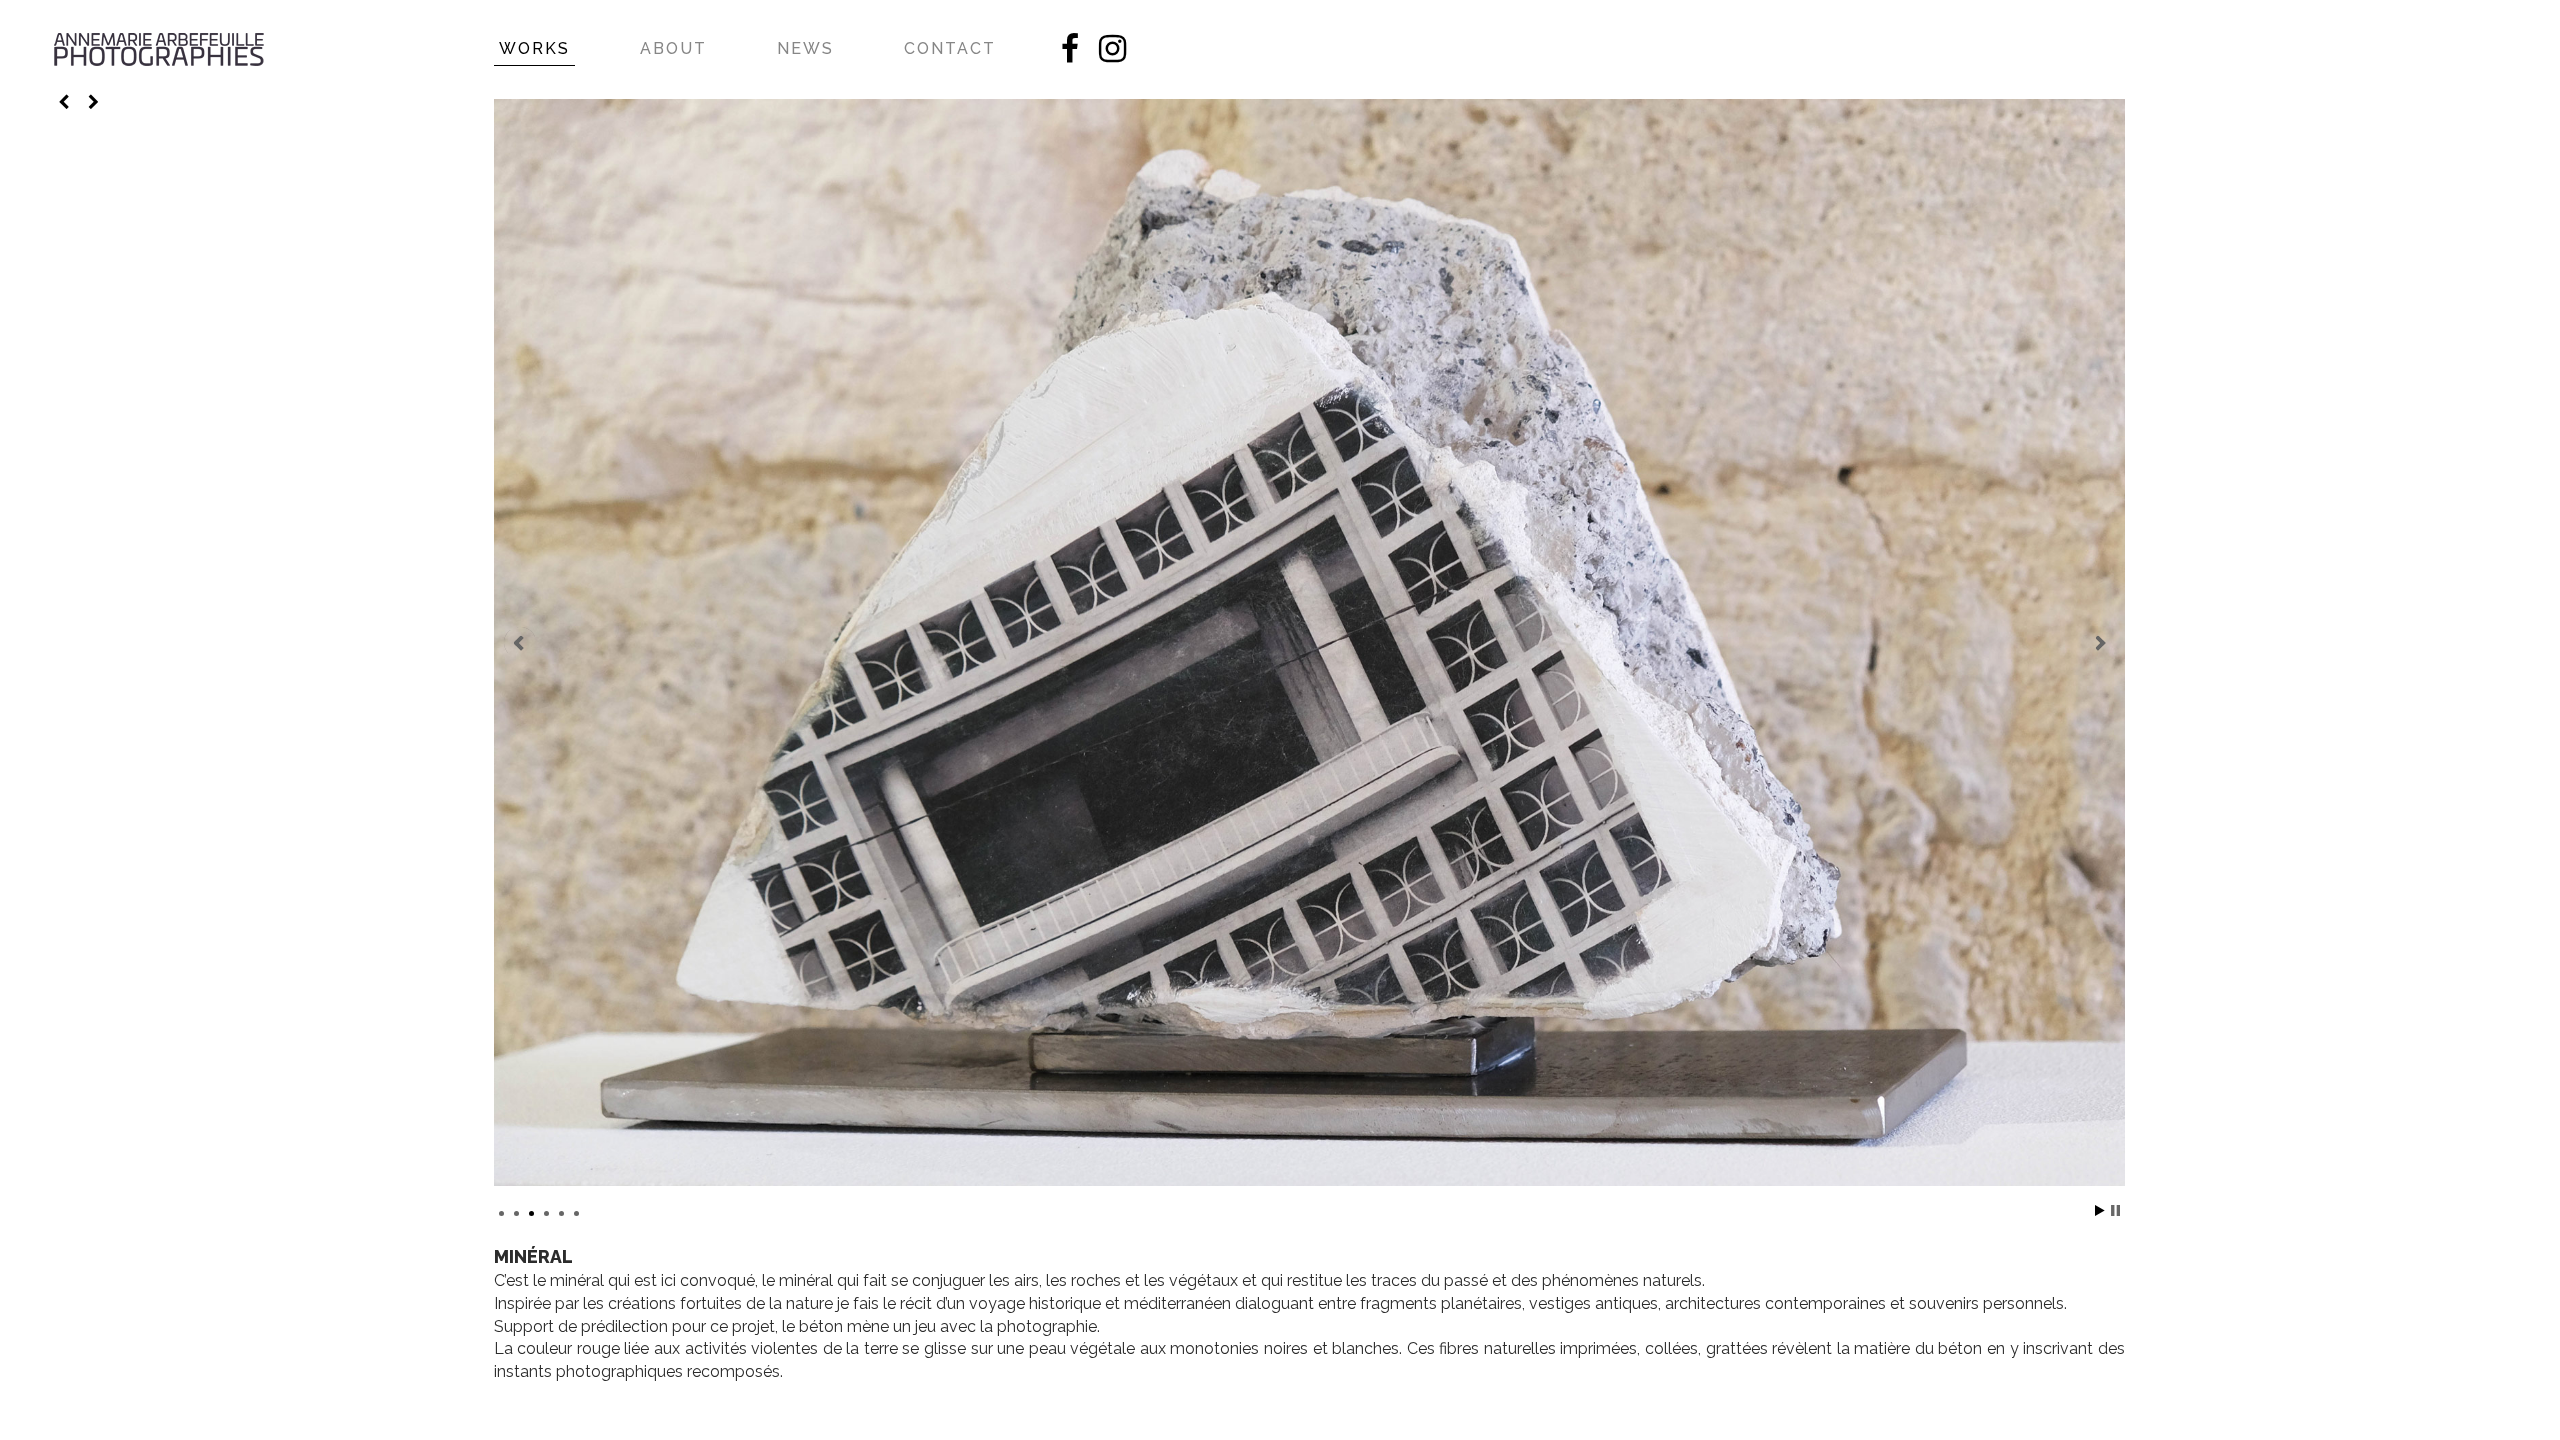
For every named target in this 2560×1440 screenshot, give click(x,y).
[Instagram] (1112, 54)
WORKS (534, 48)
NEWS (805, 48)
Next (2099, 643)
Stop (2115, 1210)
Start (2100, 1210)
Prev (520, 643)
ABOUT (673, 48)
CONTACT (950, 48)
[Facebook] (1070, 54)
